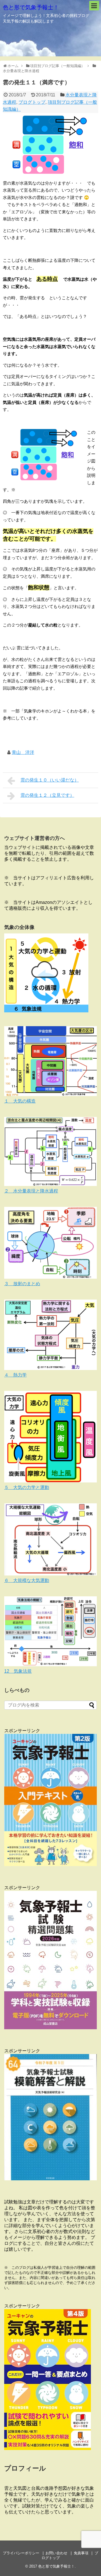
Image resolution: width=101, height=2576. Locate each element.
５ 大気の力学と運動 (27, 1487)
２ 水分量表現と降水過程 (31, 1191)
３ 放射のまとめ (22, 1284)
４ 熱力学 (15, 1375)
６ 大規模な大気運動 (27, 1580)
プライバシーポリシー (21, 2553)
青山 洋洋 (23, 752)
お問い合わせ (56, 2553)
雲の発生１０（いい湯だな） (50, 780)
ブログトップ (32, 102)
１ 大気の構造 (20, 1101)
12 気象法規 (18, 1671)
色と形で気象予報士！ (31, 7)
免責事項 (81, 2553)
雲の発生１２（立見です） (47, 795)
